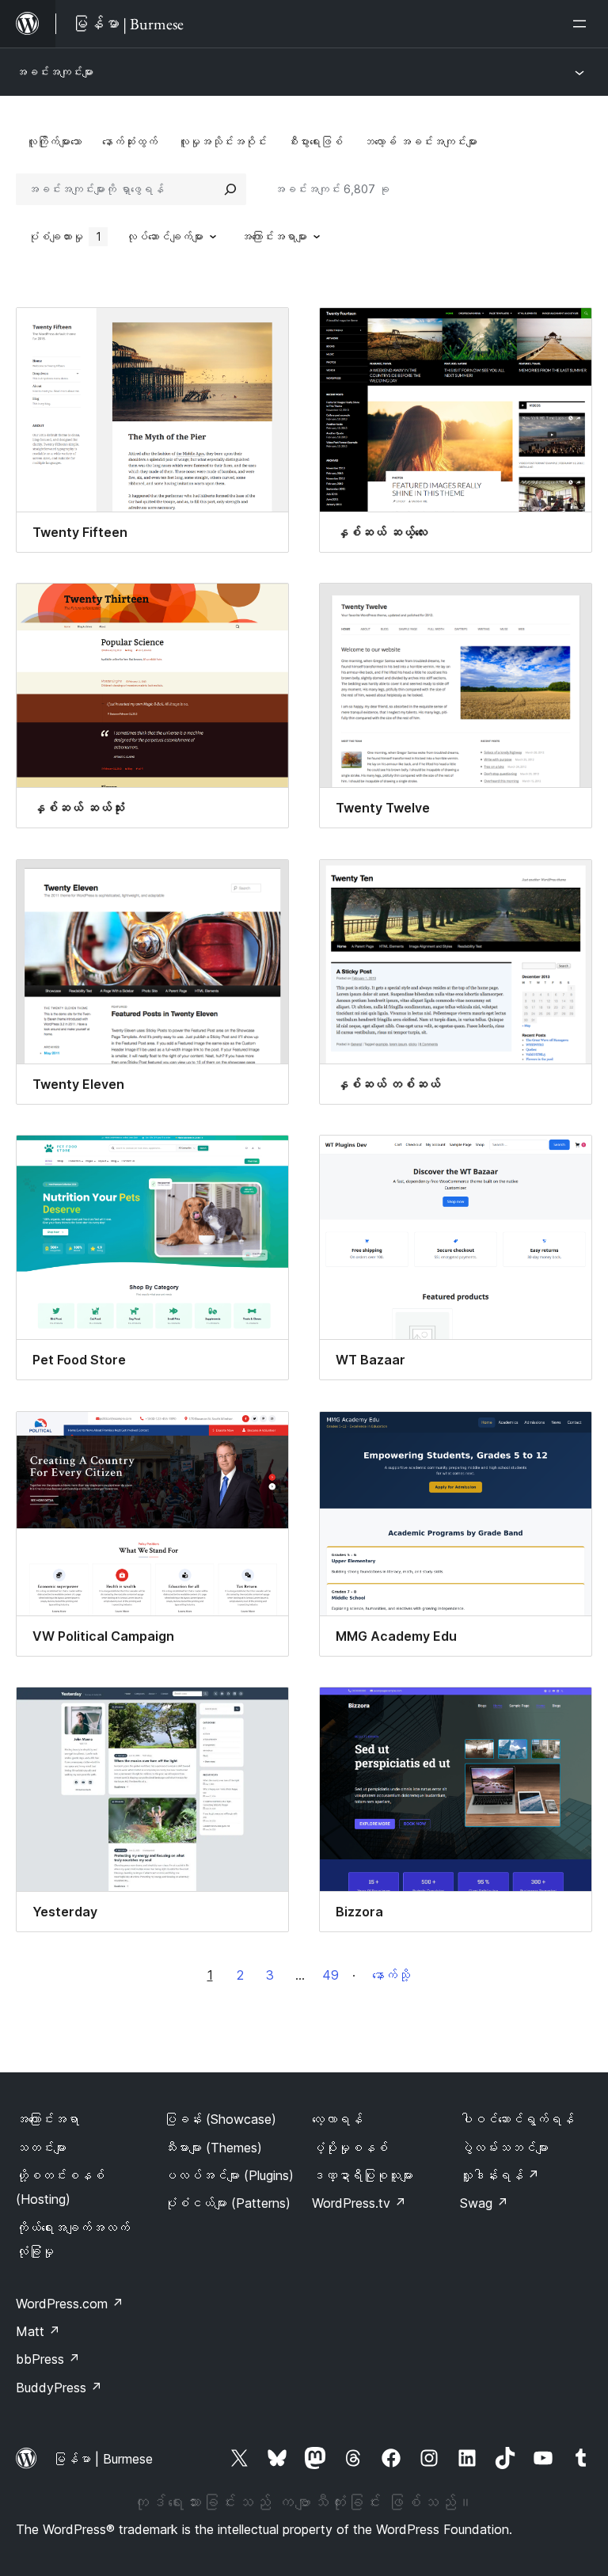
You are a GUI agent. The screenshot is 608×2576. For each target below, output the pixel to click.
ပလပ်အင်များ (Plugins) (229, 2175)
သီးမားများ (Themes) (213, 2148)
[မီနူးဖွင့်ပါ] (583, 24)
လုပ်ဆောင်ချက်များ (165, 236)
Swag (484, 2203)
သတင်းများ (41, 2148)
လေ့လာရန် (337, 2119)
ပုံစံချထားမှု (65, 236)
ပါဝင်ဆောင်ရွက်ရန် (517, 2119)
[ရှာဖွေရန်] (230, 189)
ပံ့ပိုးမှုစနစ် (350, 2148)
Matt (38, 2331)
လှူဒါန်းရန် (500, 2175)
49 (331, 1975)
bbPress (48, 2359)
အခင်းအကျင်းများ (55, 72)
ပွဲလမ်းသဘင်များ (504, 2148)
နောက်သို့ (391, 1975)
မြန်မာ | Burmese (103, 2459)
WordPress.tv (359, 2203)
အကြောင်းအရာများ (274, 236)
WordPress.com (70, 2304)
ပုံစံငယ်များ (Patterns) (227, 2203)
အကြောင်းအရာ (47, 2119)
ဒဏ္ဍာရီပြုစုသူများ (363, 2175)
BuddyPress (59, 2388)
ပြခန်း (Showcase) (220, 2119)
